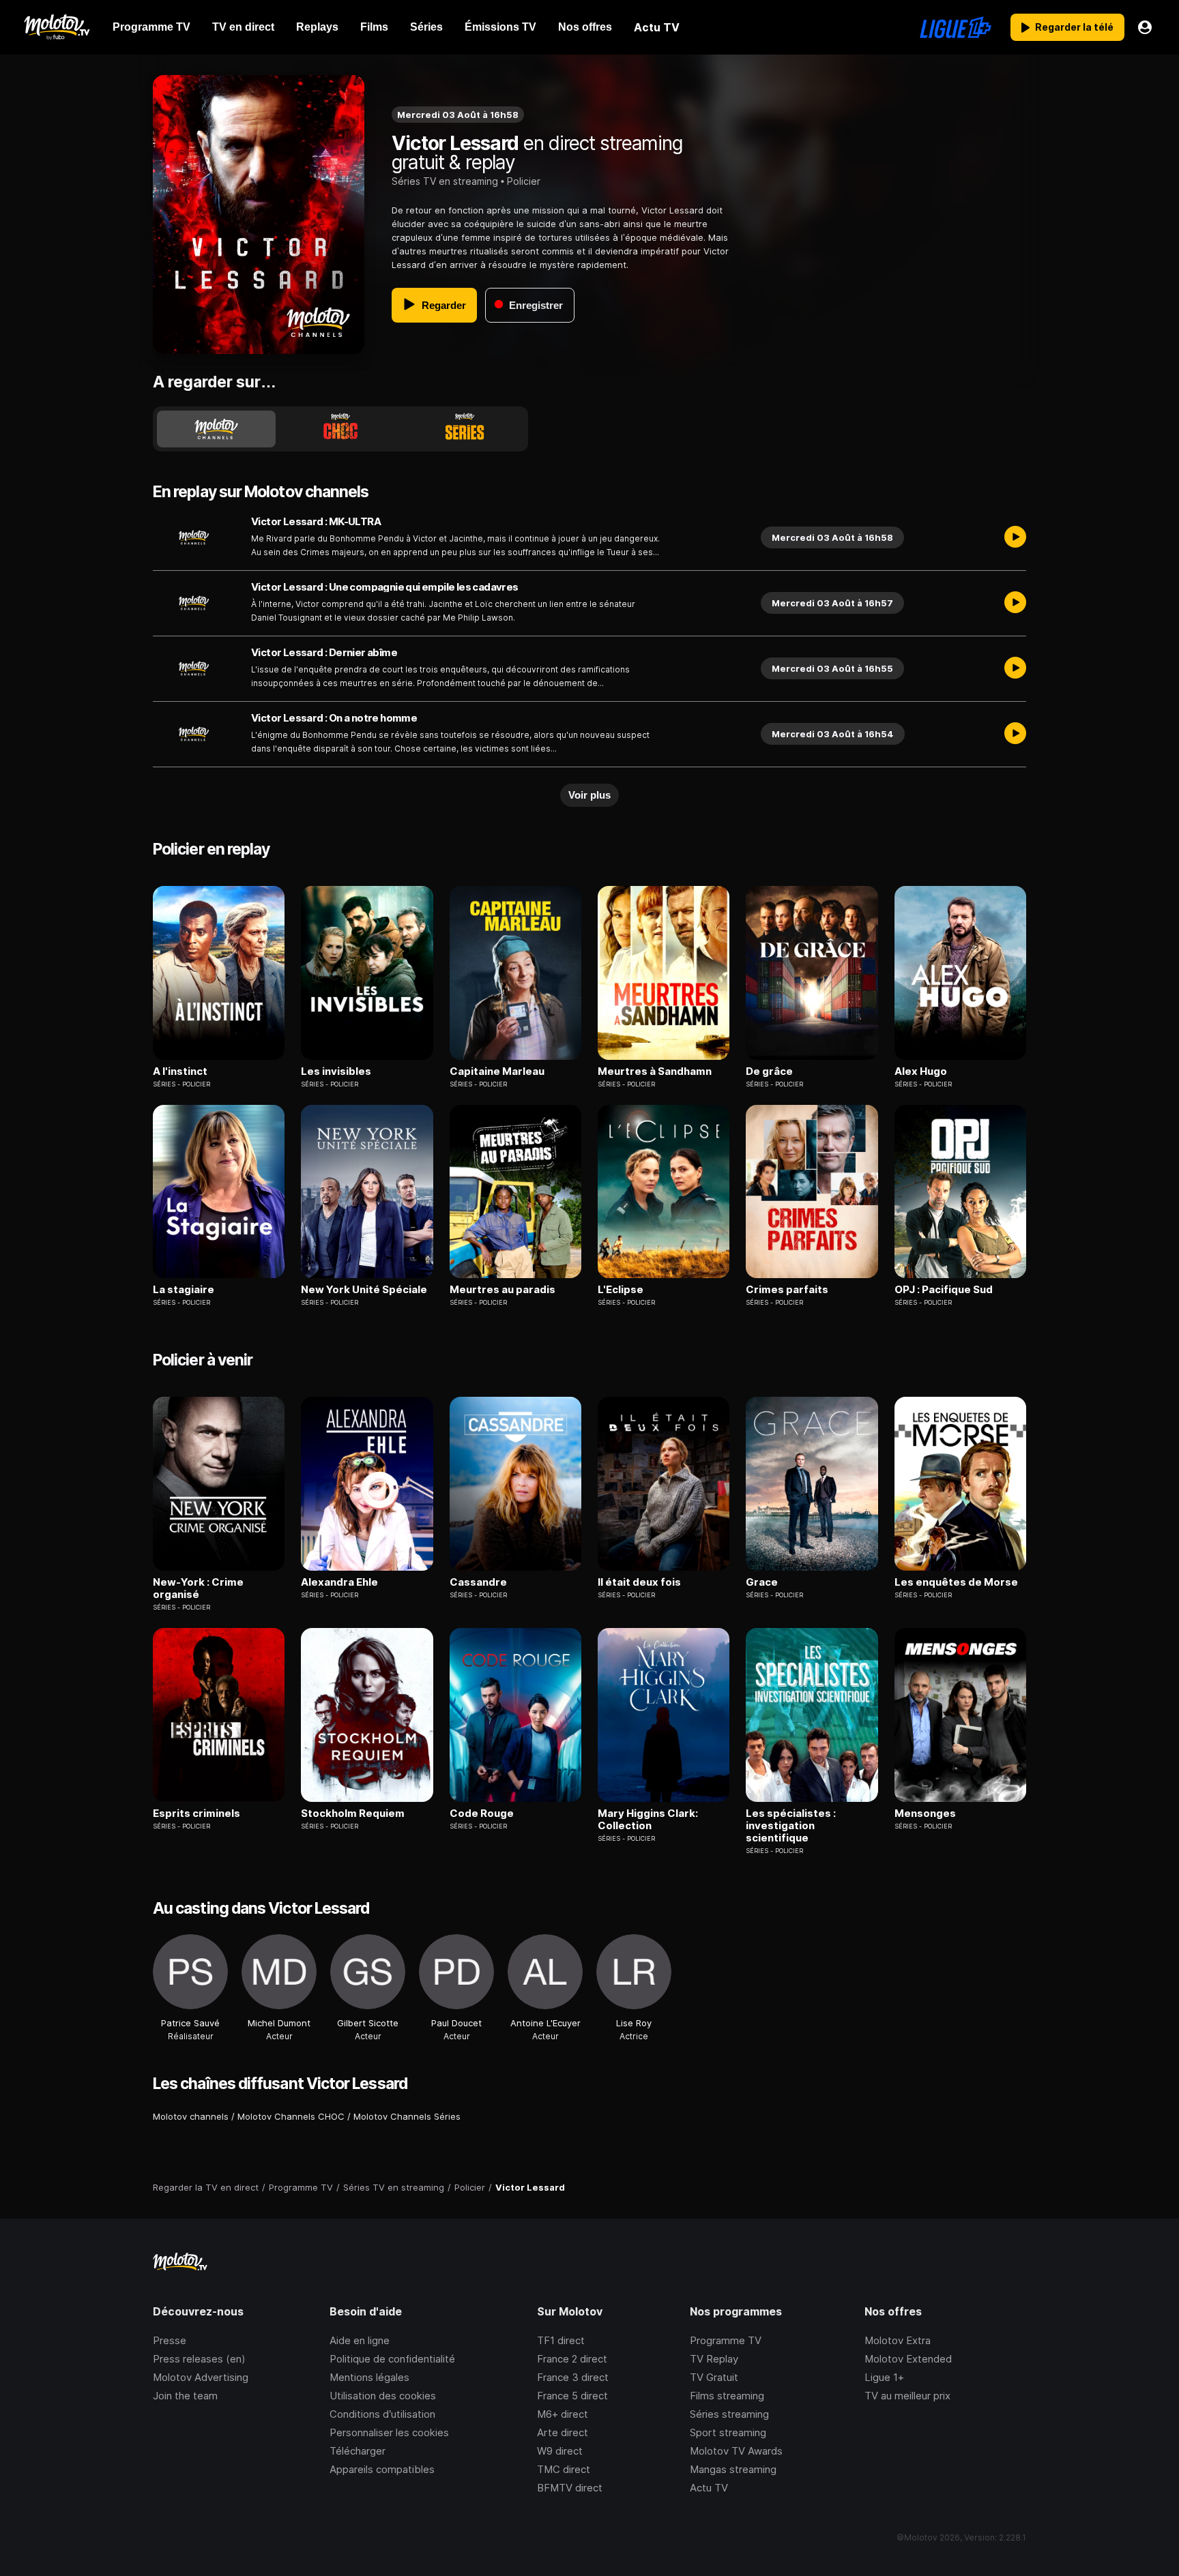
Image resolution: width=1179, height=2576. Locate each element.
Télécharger (358, 2451)
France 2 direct (572, 2359)
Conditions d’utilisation (382, 2414)
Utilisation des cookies (383, 2396)
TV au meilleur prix (907, 2396)
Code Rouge (482, 1813)
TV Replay (714, 2359)
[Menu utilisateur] (1145, 27)
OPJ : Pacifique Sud (944, 1290)
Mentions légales (369, 2377)
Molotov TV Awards (736, 2451)
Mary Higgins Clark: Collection (648, 1820)
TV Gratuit (714, 2377)
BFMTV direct (570, 2488)
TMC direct (564, 2469)
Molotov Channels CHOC (291, 2116)
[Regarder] (1015, 537)
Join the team (185, 2396)
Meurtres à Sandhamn (655, 1071)
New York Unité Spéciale (364, 1290)
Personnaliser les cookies (389, 2432)
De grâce (769, 1071)
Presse (170, 2340)
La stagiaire (184, 1290)
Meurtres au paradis (503, 1290)
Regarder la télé (1074, 27)
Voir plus (589, 795)
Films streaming (727, 2396)
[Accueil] (56, 27)
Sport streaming (728, 2432)
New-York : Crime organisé (198, 1588)
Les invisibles (336, 1071)
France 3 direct (573, 2377)
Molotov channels (191, 2116)
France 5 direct (572, 2396)
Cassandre (478, 1582)
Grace (762, 1582)
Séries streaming (729, 2414)
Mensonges (925, 1813)
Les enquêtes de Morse (956, 1582)
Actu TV (709, 2488)
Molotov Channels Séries (407, 2116)
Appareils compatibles (382, 2469)
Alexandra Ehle (339, 1582)
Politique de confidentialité (392, 2359)
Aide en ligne (360, 2340)
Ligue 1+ (884, 2377)
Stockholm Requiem (353, 1813)
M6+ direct (563, 2414)
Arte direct (563, 2432)
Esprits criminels (196, 1813)
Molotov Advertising (201, 2377)
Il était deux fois (639, 1582)
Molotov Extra (898, 2340)
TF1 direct (561, 2340)
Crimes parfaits (787, 1290)
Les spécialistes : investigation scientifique (791, 1826)
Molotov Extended (908, 2359)
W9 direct (560, 2451)
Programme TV (726, 2340)
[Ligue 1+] (956, 27)
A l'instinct (180, 1071)
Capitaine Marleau (497, 1071)
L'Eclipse (621, 1290)
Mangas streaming (733, 2469)
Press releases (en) (199, 2359)
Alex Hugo (921, 1071)
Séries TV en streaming (445, 181)
